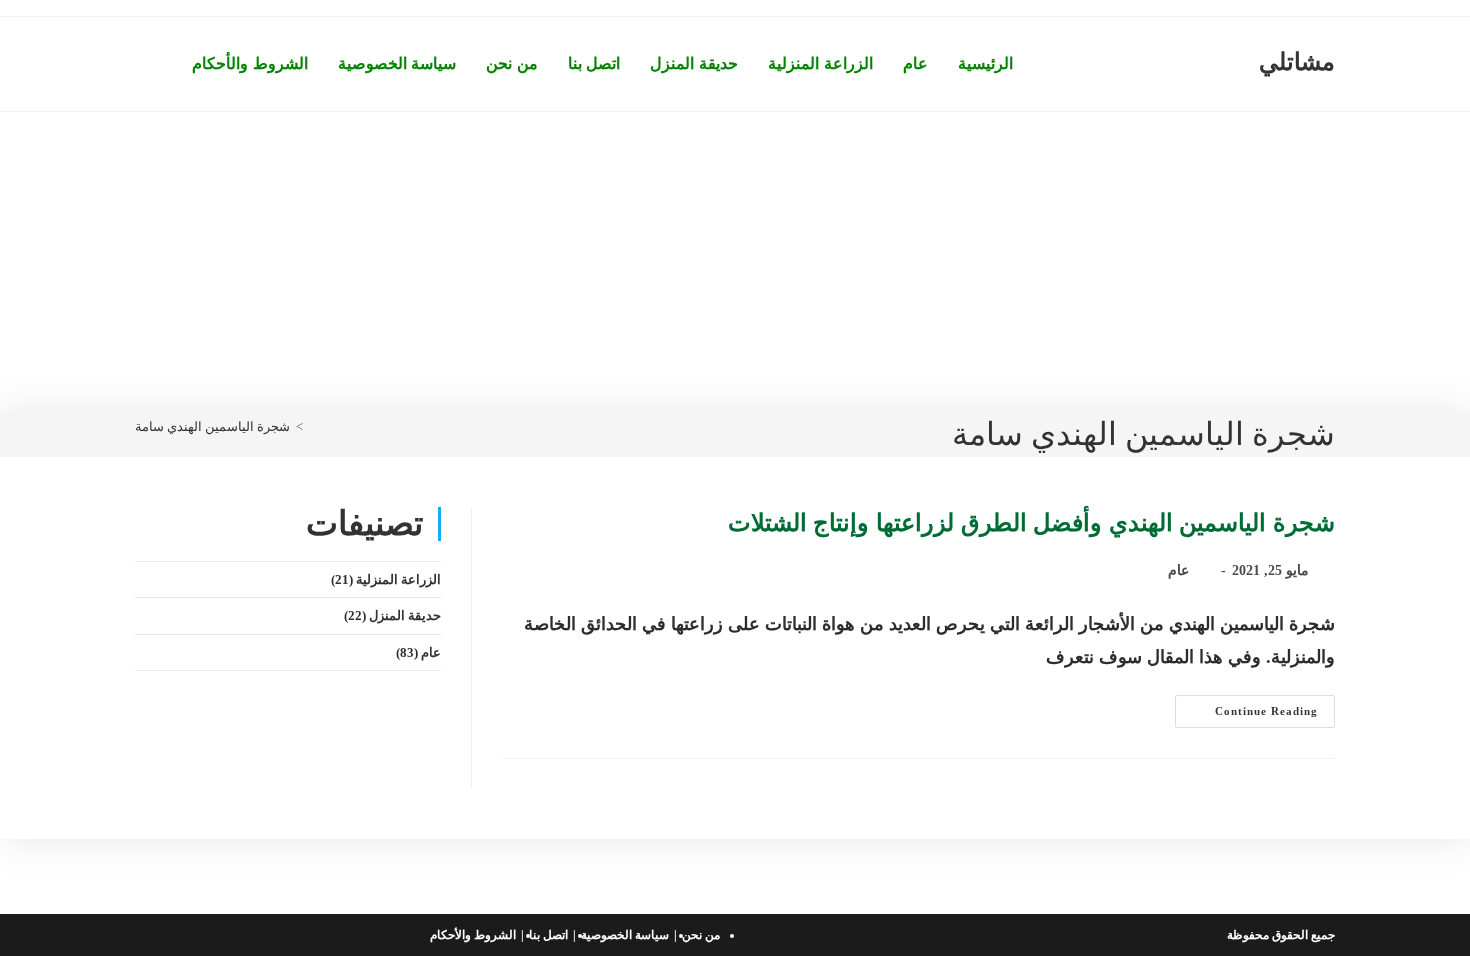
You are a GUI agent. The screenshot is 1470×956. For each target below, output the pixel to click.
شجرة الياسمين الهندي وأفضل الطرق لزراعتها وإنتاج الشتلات (1031, 523)
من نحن (701, 935)
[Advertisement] (735, 262)
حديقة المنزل (405, 615)
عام (1178, 570)
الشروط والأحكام (473, 935)
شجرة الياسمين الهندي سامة (212, 426)
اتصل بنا (548, 935)
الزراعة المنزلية (398, 579)
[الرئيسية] (314, 426)
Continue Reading (1246, 716)
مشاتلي (1297, 62)
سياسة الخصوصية (625, 935)
